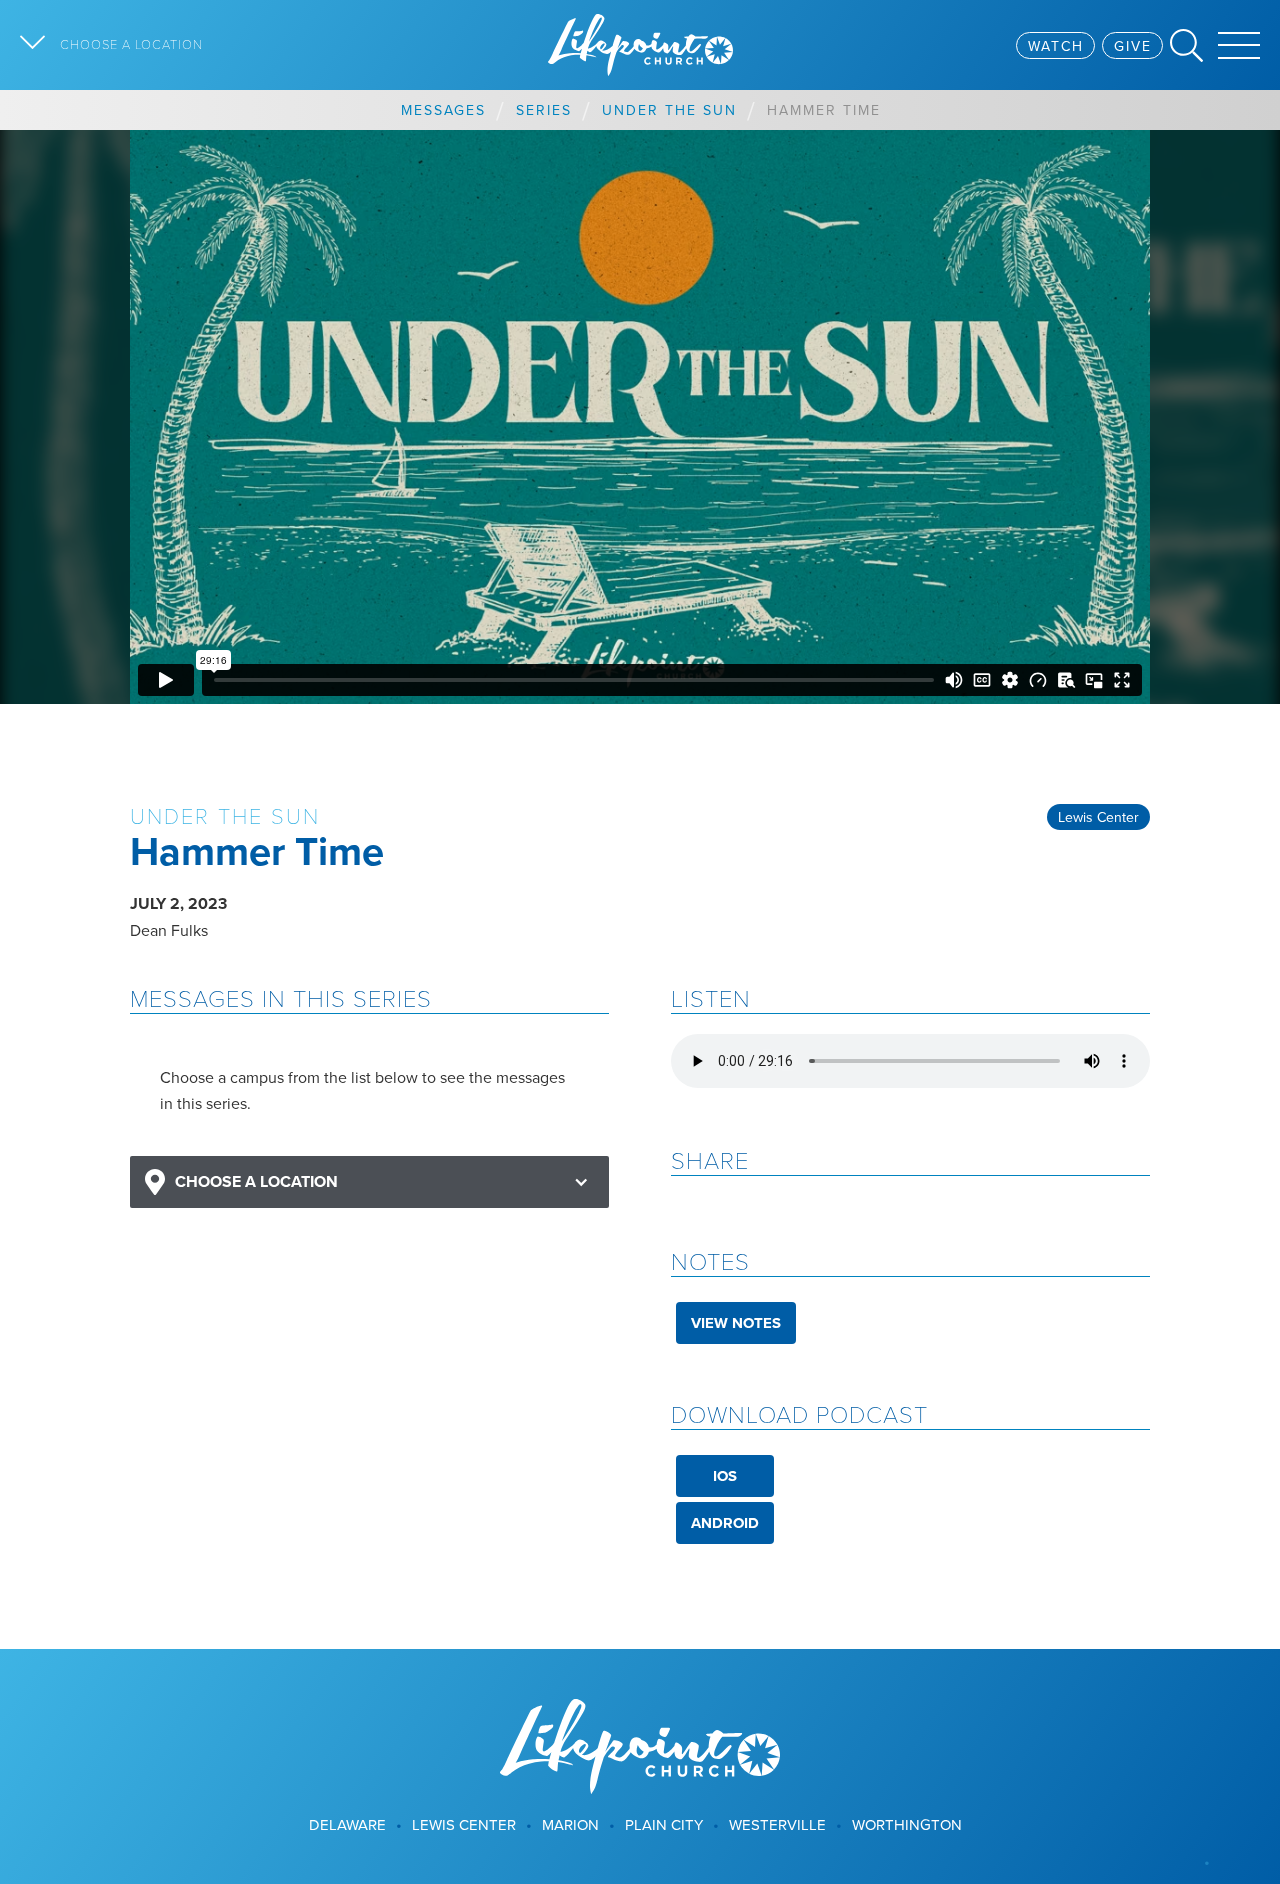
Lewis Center (1098, 817)
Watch (1056, 46)
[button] (369, 1182)
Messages (443, 110)
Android (725, 1523)
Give (1133, 46)
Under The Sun (669, 110)
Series (544, 110)
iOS (725, 1476)
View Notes (736, 1323)
